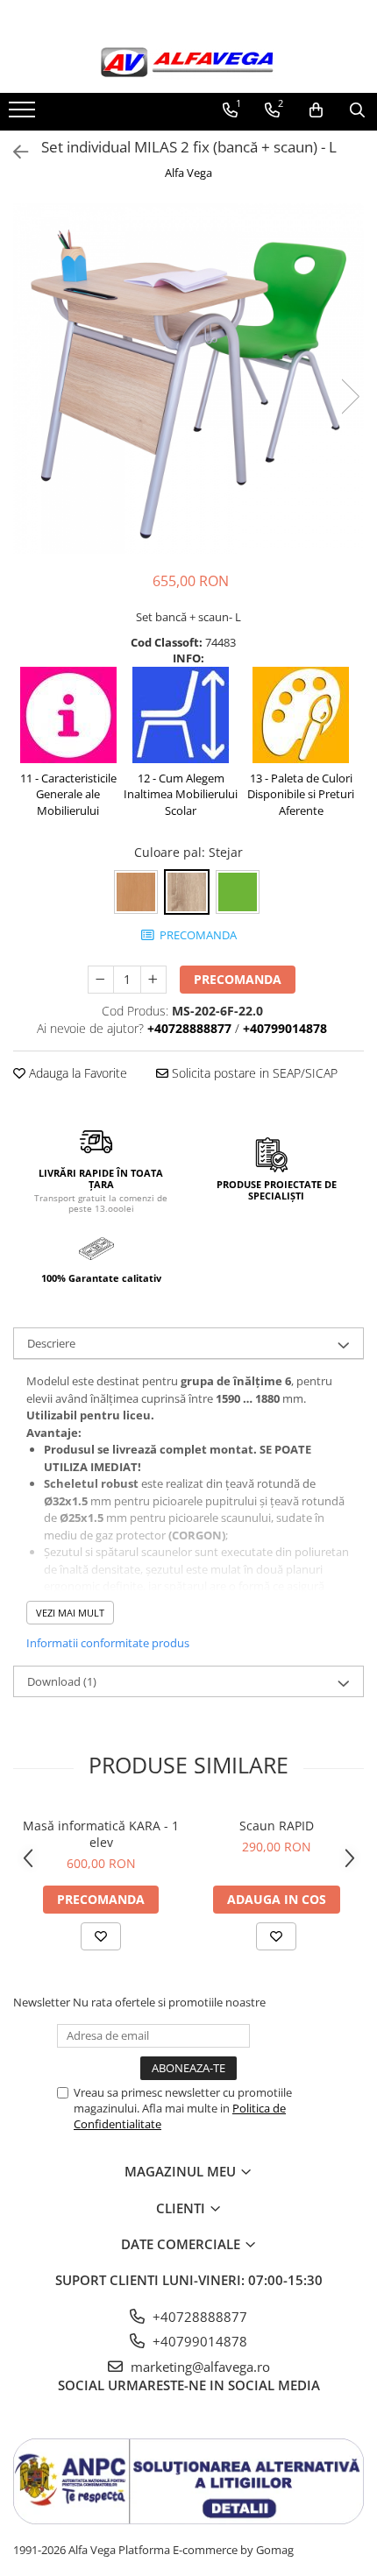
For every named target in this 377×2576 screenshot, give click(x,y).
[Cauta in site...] (357, 110)
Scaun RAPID (277, 1826)
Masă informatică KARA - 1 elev (101, 1834)
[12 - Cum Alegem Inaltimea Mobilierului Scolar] (181, 717)
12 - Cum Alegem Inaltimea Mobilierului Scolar (181, 794)
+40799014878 (198, 2341)
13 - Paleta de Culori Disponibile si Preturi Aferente (301, 794)
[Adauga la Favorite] (101, 1936)
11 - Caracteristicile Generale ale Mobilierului (68, 794)
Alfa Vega (188, 173)
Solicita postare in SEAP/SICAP (253, 1073)
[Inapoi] (13, 152)
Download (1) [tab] (62, 1681)
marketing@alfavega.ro (199, 2367)
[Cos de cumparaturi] (316, 110)
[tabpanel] (188, 379)
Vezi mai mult (70, 1613)
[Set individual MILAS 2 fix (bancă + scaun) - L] (188, 379)
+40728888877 (198, 2317)
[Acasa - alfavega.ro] (188, 64)
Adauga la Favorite (76, 1073)
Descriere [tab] (51, 1343)
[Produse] (24, 115)
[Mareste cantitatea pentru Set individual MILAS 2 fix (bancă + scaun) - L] (153, 980)
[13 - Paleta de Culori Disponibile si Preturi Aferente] (301, 717)
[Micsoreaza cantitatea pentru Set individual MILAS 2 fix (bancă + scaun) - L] (101, 980)
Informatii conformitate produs (108, 1643)
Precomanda (238, 979)
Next (350, 396)
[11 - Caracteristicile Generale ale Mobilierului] (68, 717)
